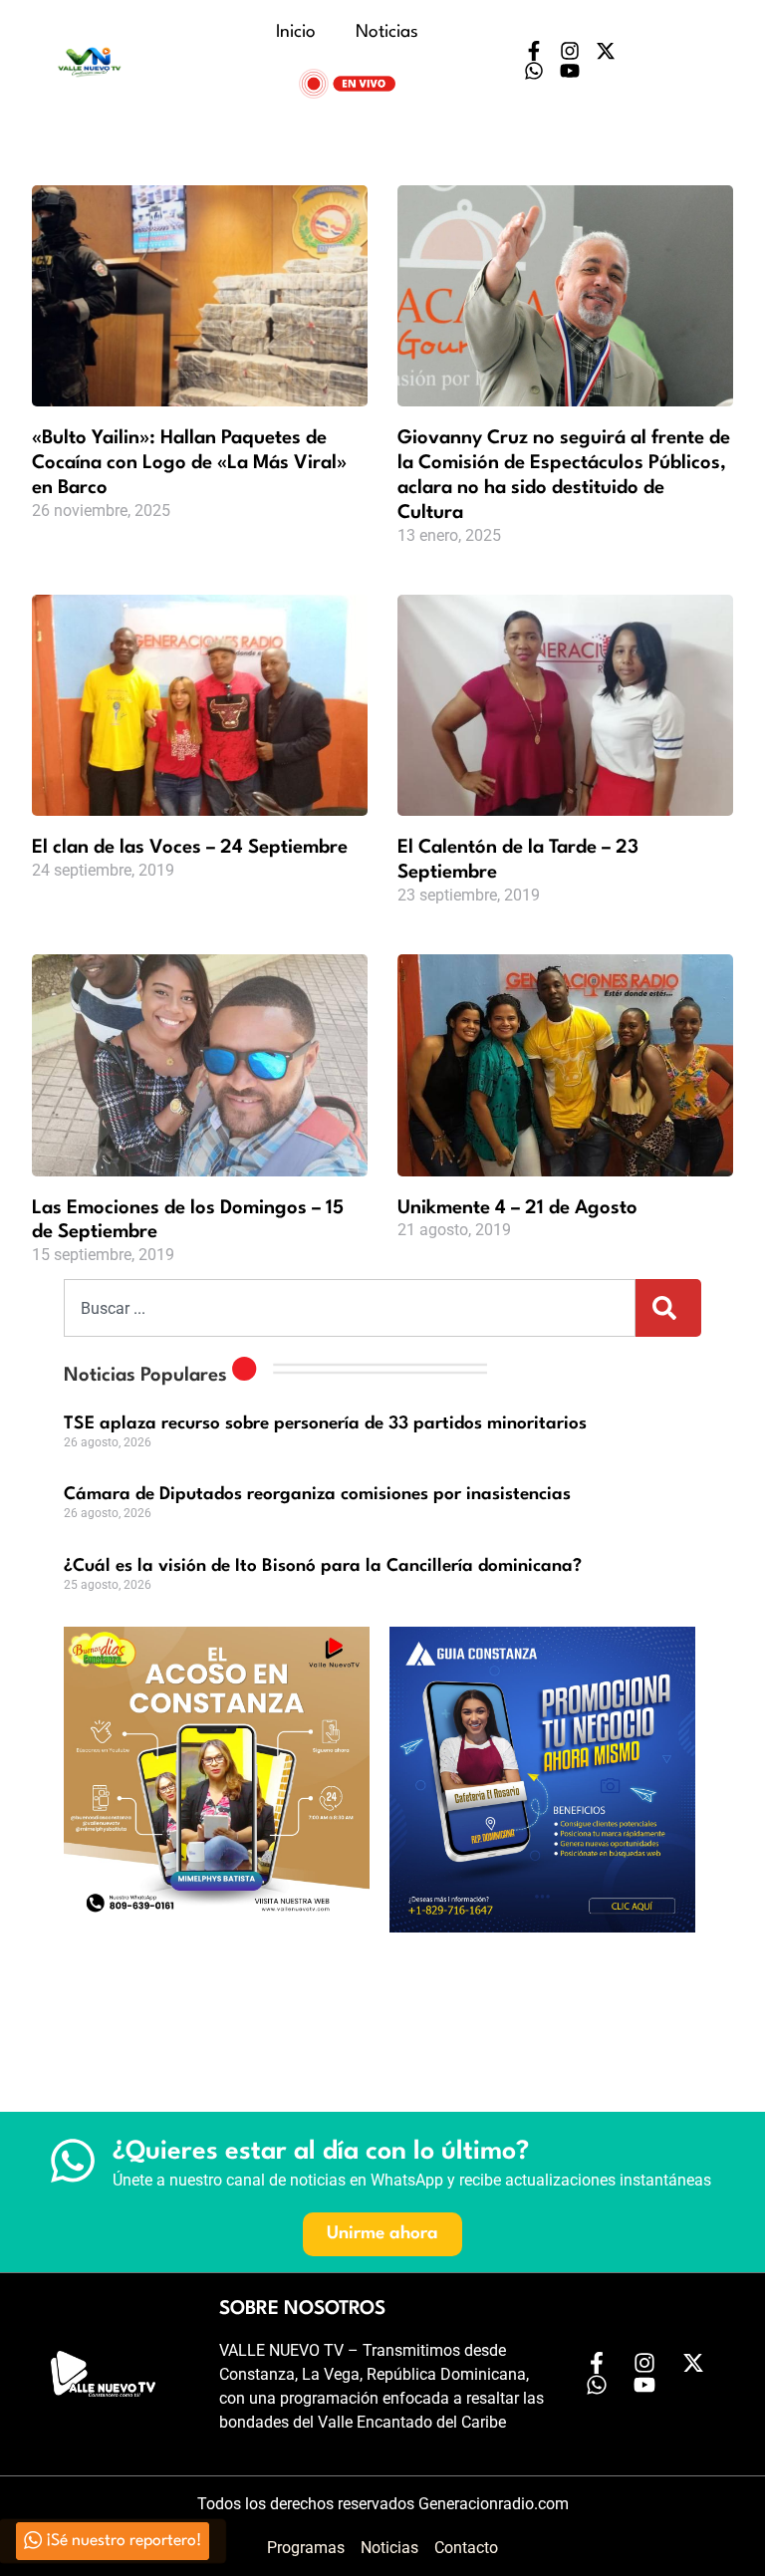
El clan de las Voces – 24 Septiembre (190, 848)
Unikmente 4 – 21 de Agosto (517, 1208)
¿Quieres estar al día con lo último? (321, 2152)
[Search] (668, 1308)
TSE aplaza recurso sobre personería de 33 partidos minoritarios (325, 1424)
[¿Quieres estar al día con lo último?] (73, 2161)
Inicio (296, 32)
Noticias (387, 32)
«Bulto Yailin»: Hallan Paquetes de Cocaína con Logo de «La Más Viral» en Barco (189, 463)
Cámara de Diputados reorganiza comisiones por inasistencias (317, 1495)
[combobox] (350, 1308)
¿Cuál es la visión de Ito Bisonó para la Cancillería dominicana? (323, 1566)
